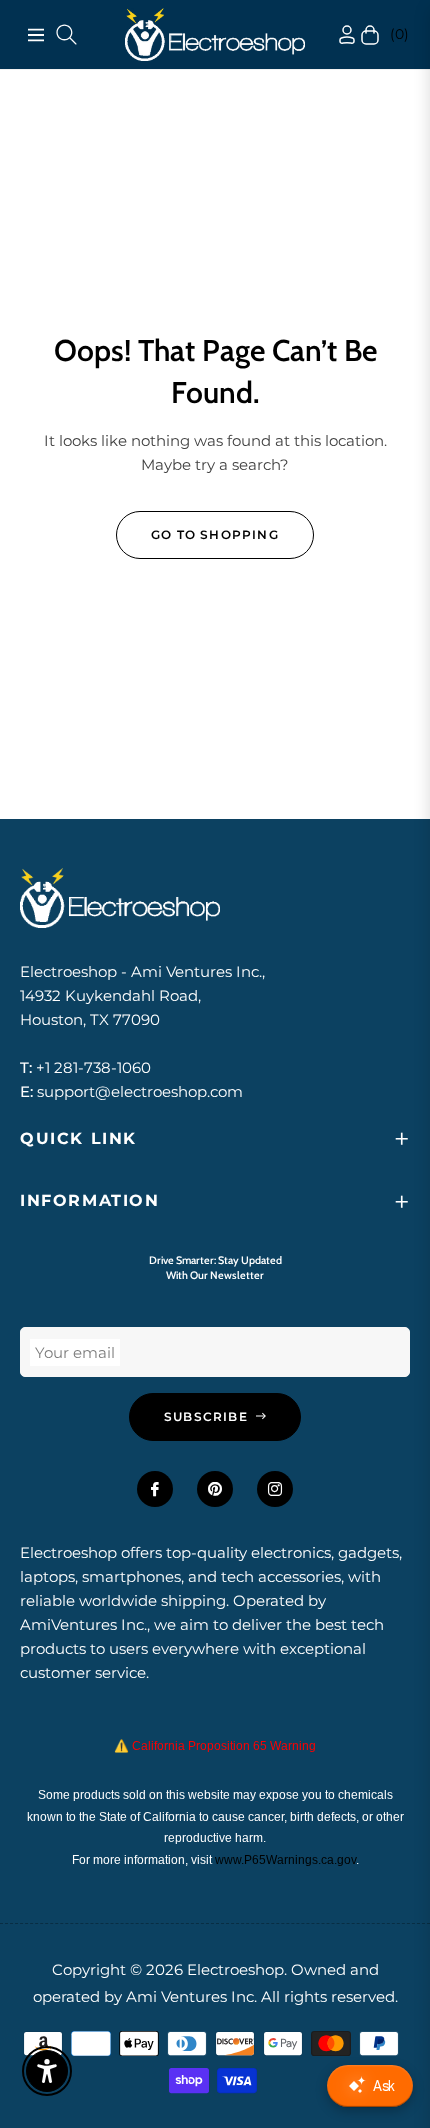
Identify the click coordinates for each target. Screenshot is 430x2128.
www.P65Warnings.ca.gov (285, 1860)
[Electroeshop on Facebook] (155, 1489)
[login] (328, 34)
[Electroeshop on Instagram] (275, 1489)
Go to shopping (215, 534)
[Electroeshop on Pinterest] (215, 1489)
